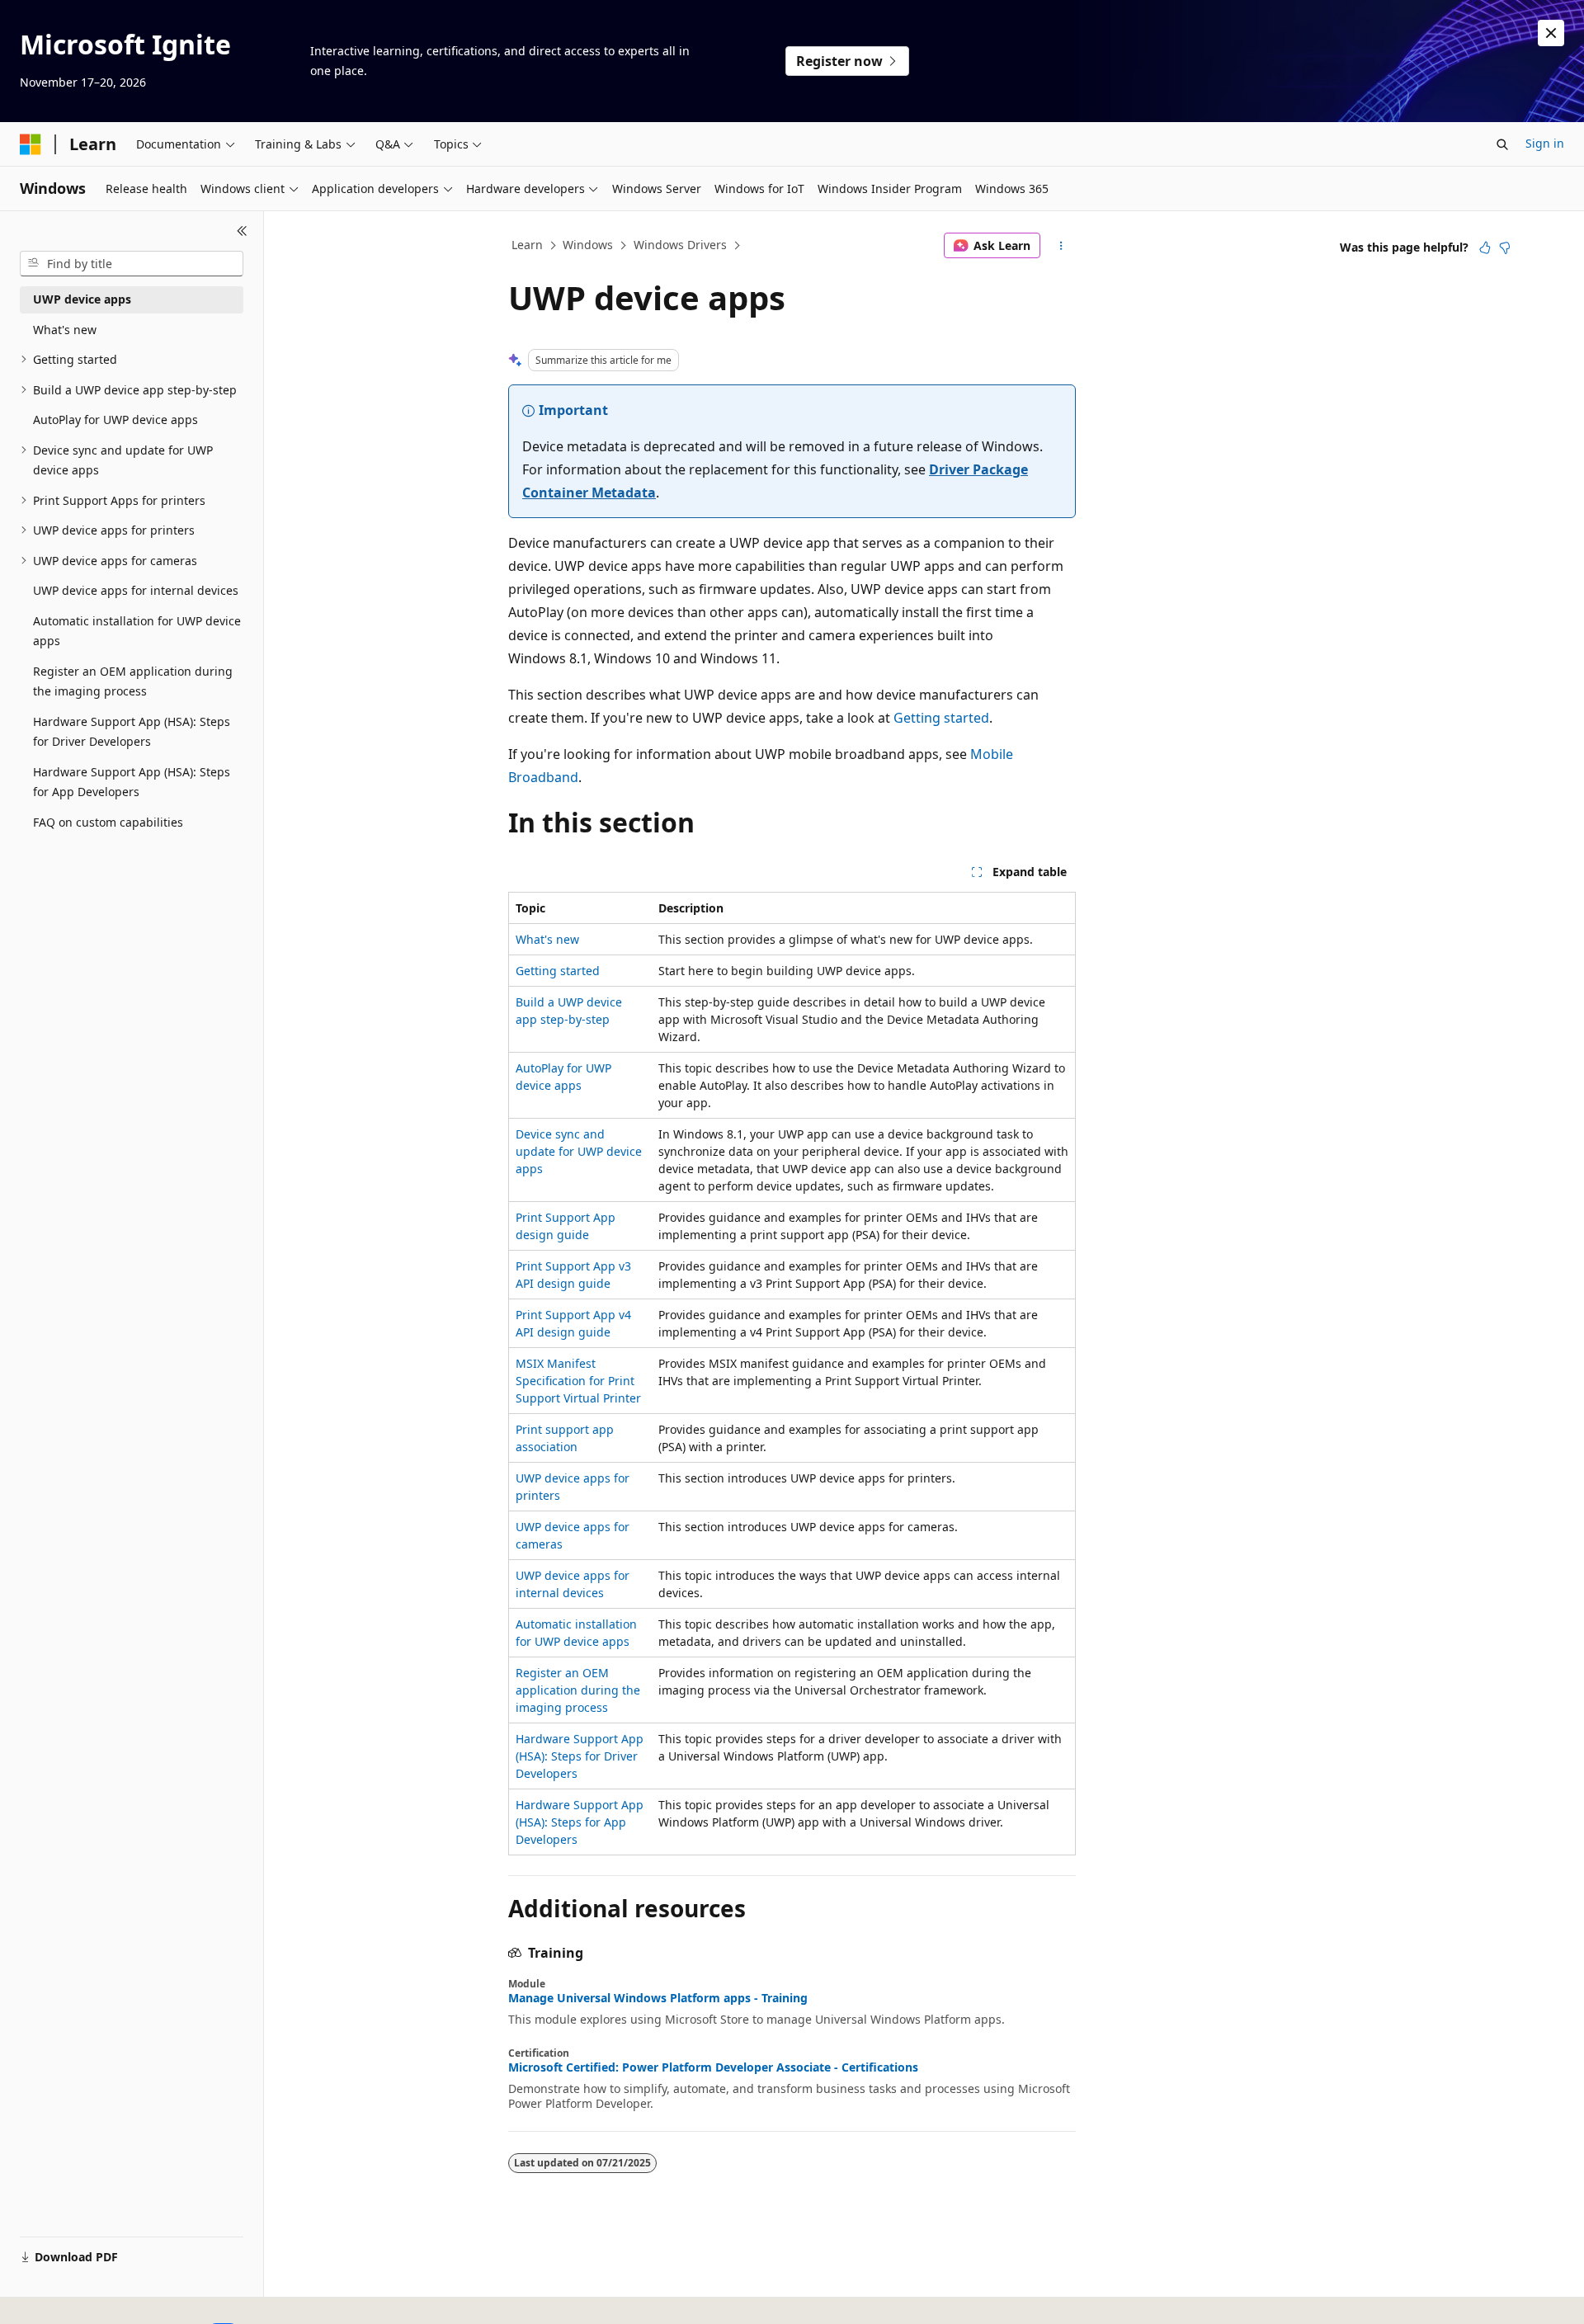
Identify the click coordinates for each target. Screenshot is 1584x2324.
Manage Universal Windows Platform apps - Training (658, 1998)
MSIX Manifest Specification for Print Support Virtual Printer (578, 1381)
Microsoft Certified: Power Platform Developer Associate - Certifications (713, 2067)
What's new (547, 939)
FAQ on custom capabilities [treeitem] (108, 822)
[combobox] (132, 264)
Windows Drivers (680, 245)
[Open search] (1502, 144)
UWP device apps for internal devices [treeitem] (136, 590)
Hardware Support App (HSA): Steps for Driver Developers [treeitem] (132, 732)
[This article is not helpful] (1505, 247)
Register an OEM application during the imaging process (578, 1690)
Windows (588, 245)
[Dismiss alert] (1551, 33)
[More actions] (1061, 246)
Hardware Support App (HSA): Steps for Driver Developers (580, 1756)
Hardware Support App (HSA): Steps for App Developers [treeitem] (132, 782)
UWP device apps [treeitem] (82, 299)
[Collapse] (242, 231)
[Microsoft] (31, 144)
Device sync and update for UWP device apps (579, 1151)
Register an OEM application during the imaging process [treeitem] (133, 681)
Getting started (941, 718)
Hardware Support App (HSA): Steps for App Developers (580, 1822)
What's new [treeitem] (65, 330)
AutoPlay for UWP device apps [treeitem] (115, 420)
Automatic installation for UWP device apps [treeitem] (137, 631)
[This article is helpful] (1485, 247)
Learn (527, 245)
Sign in (1545, 143)
